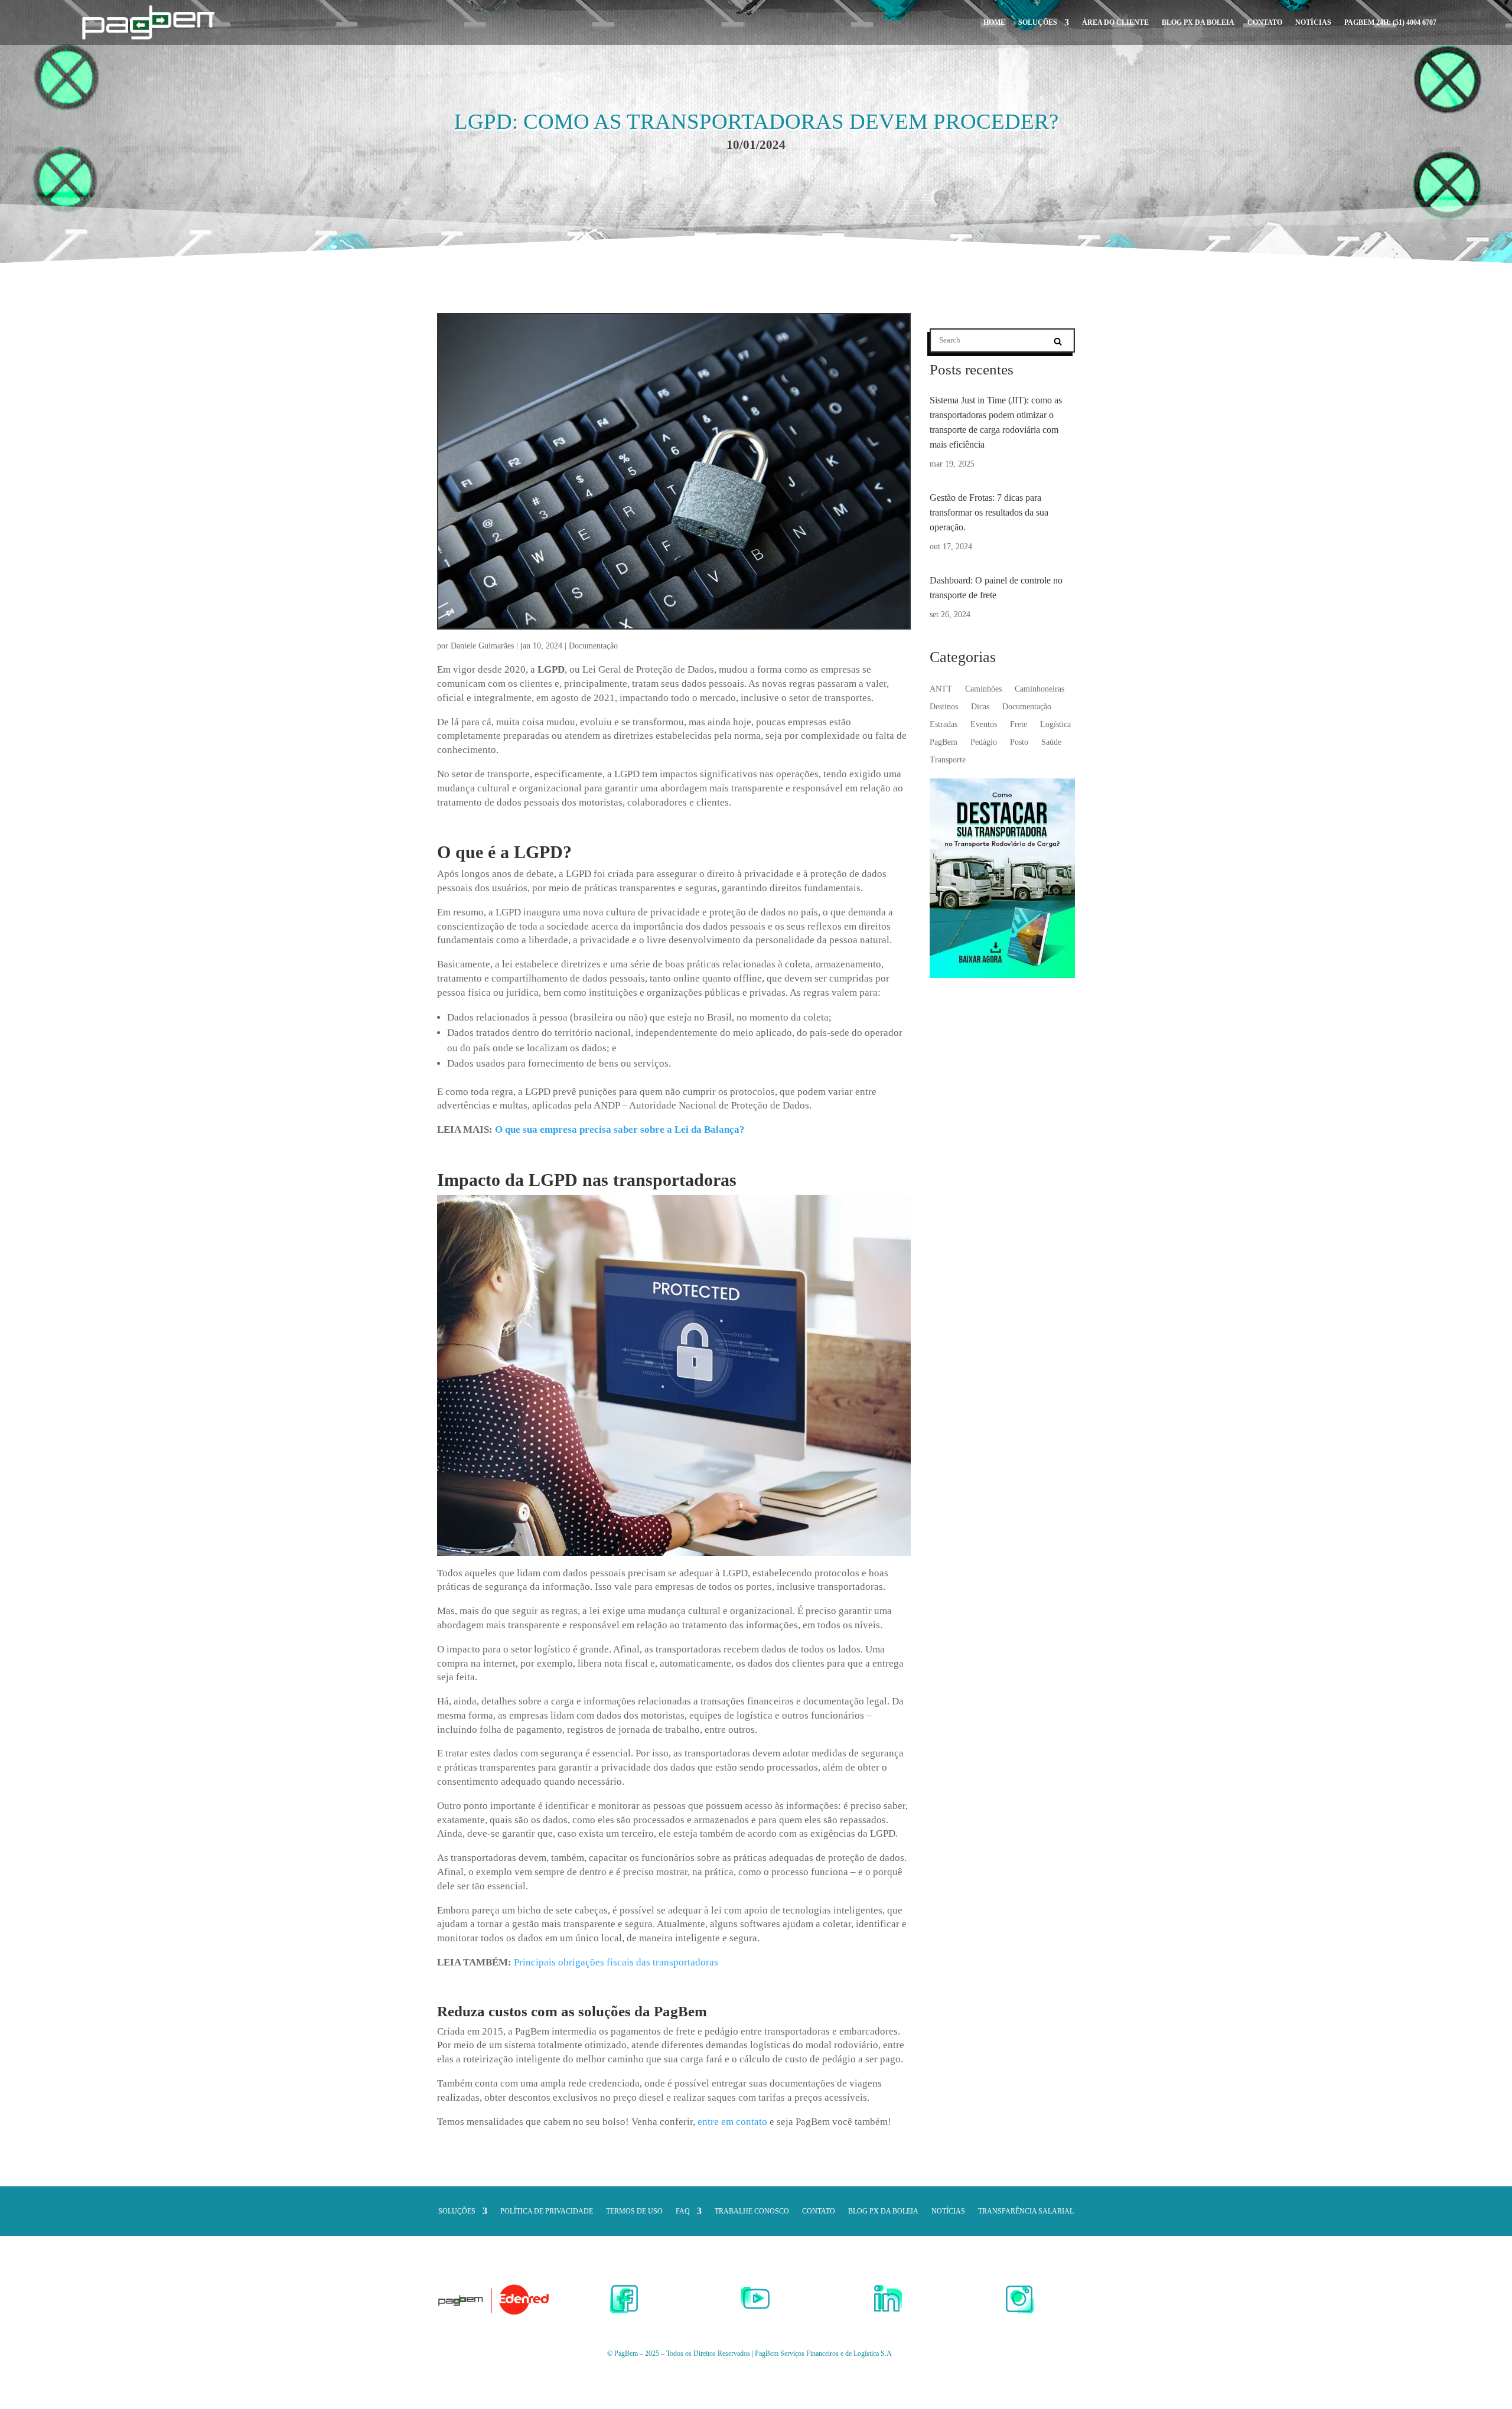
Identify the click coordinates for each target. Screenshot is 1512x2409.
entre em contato (732, 2122)
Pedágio (984, 742)
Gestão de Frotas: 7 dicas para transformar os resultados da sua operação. (989, 512)
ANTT (941, 689)
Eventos (984, 725)
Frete (1019, 725)
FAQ (683, 2211)
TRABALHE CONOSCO (752, 2211)
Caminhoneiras (1039, 689)
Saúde (1051, 742)
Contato (1265, 22)
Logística (1055, 725)
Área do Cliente (1115, 22)
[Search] (1058, 341)
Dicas (980, 707)
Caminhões (983, 689)
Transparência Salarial (1026, 2211)
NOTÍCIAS (1313, 22)
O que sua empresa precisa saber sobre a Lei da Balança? (620, 1129)
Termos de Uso (634, 2211)
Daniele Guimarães (482, 646)
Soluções (1038, 22)
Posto (1019, 742)
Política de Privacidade (547, 2211)
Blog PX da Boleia (1198, 22)
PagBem (944, 742)
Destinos (944, 707)
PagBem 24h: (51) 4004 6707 (1390, 22)
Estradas (944, 725)
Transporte (948, 760)
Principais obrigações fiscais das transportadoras (616, 1962)
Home (994, 22)
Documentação (593, 646)
